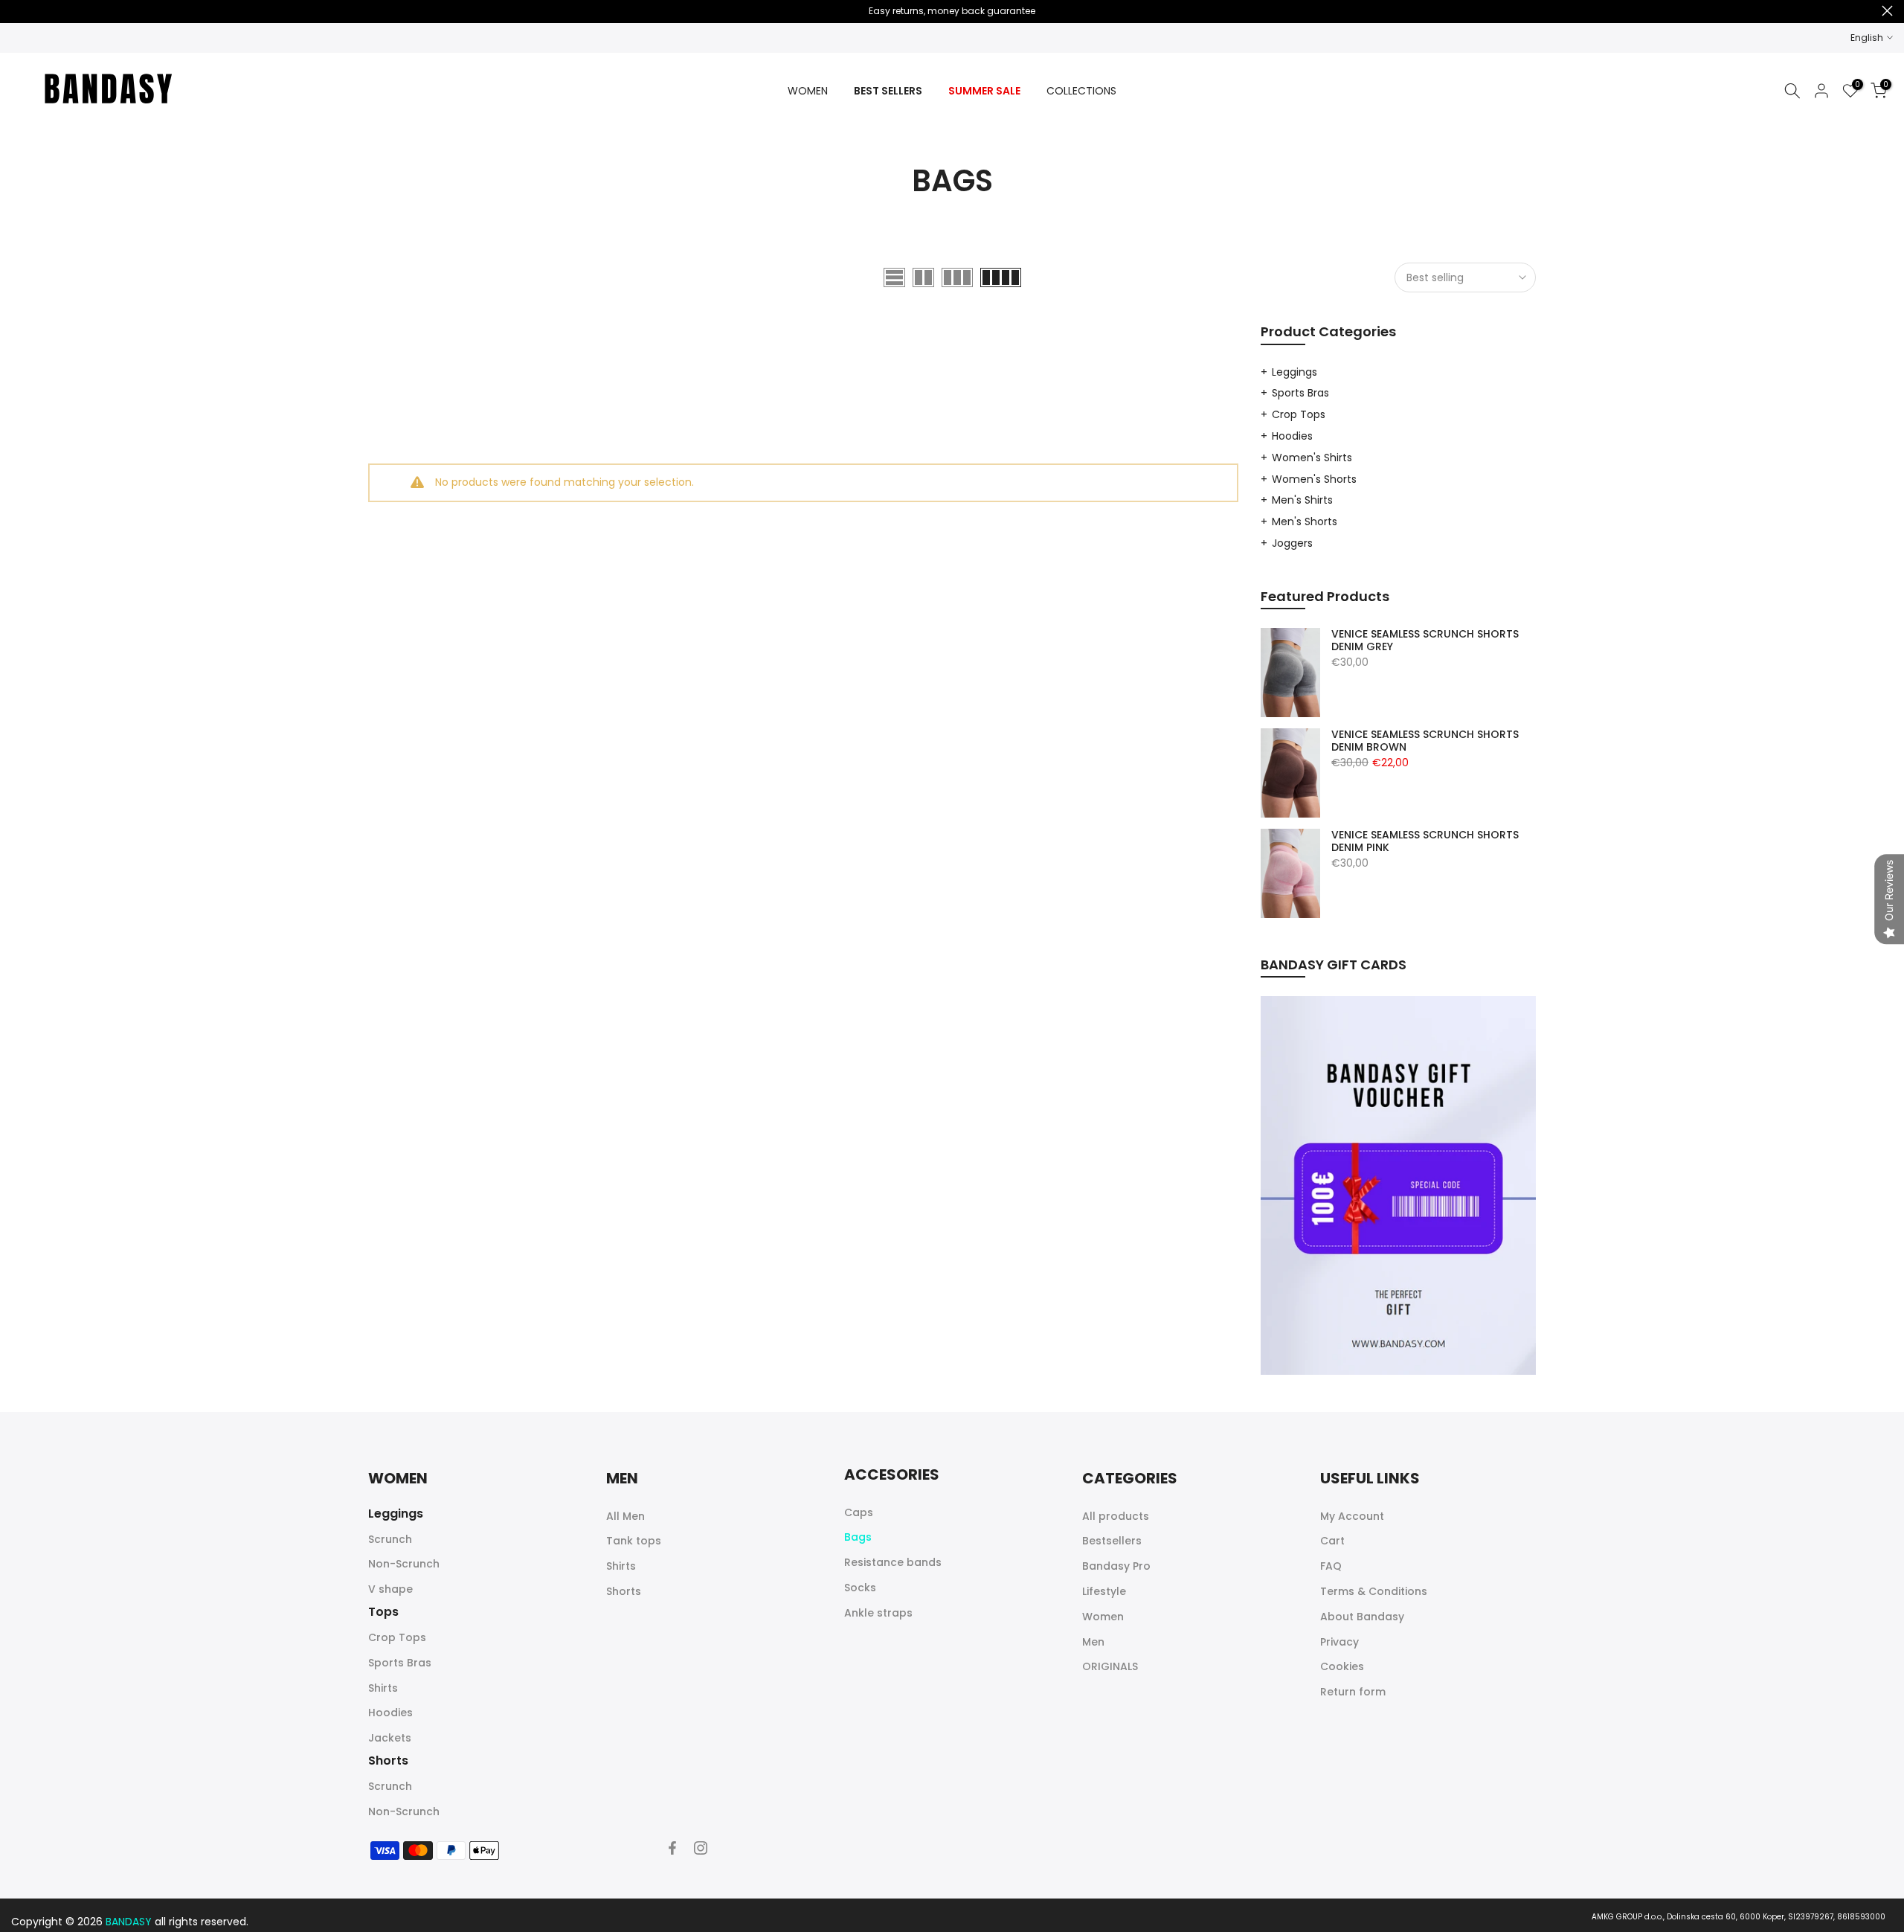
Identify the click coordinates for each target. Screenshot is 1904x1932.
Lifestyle (1104, 1591)
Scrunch (390, 1539)
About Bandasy (1362, 1617)
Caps (859, 1512)
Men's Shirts (1302, 500)
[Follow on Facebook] (672, 1848)
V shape (390, 1589)
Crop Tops (1299, 414)
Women (1103, 1617)
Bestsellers (1112, 1541)
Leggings (1294, 372)
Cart (1332, 1541)
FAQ (1331, 1566)
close (17, 11)
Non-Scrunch (404, 1564)
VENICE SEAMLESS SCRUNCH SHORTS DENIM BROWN (1425, 741)
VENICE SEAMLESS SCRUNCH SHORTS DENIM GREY (1425, 641)
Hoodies (1292, 436)
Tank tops (634, 1541)
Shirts (383, 1688)
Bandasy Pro (1116, 1566)
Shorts (624, 1591)
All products (1116, 1516)
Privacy (1339, 1642)
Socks (860, 1588)
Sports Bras (1300, 393)
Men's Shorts (1305, 521)
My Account (1352, 1516)
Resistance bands (893, 1562)
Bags (858, 1537)
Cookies (1342, 1666)
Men (1093, 1642)
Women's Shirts (1312, 458)
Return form (1353, 1692)
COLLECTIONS (1081, 91)
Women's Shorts (1314, 479)
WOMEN (808, 91)
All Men (625, 1516)
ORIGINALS (1110, 1666)
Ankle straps (878, 1613)
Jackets (390, 1738)
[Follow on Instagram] (701, 1848)
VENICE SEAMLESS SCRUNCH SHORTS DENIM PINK (1425, 842)
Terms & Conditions (1374, 1591)
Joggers (1292, 543)
